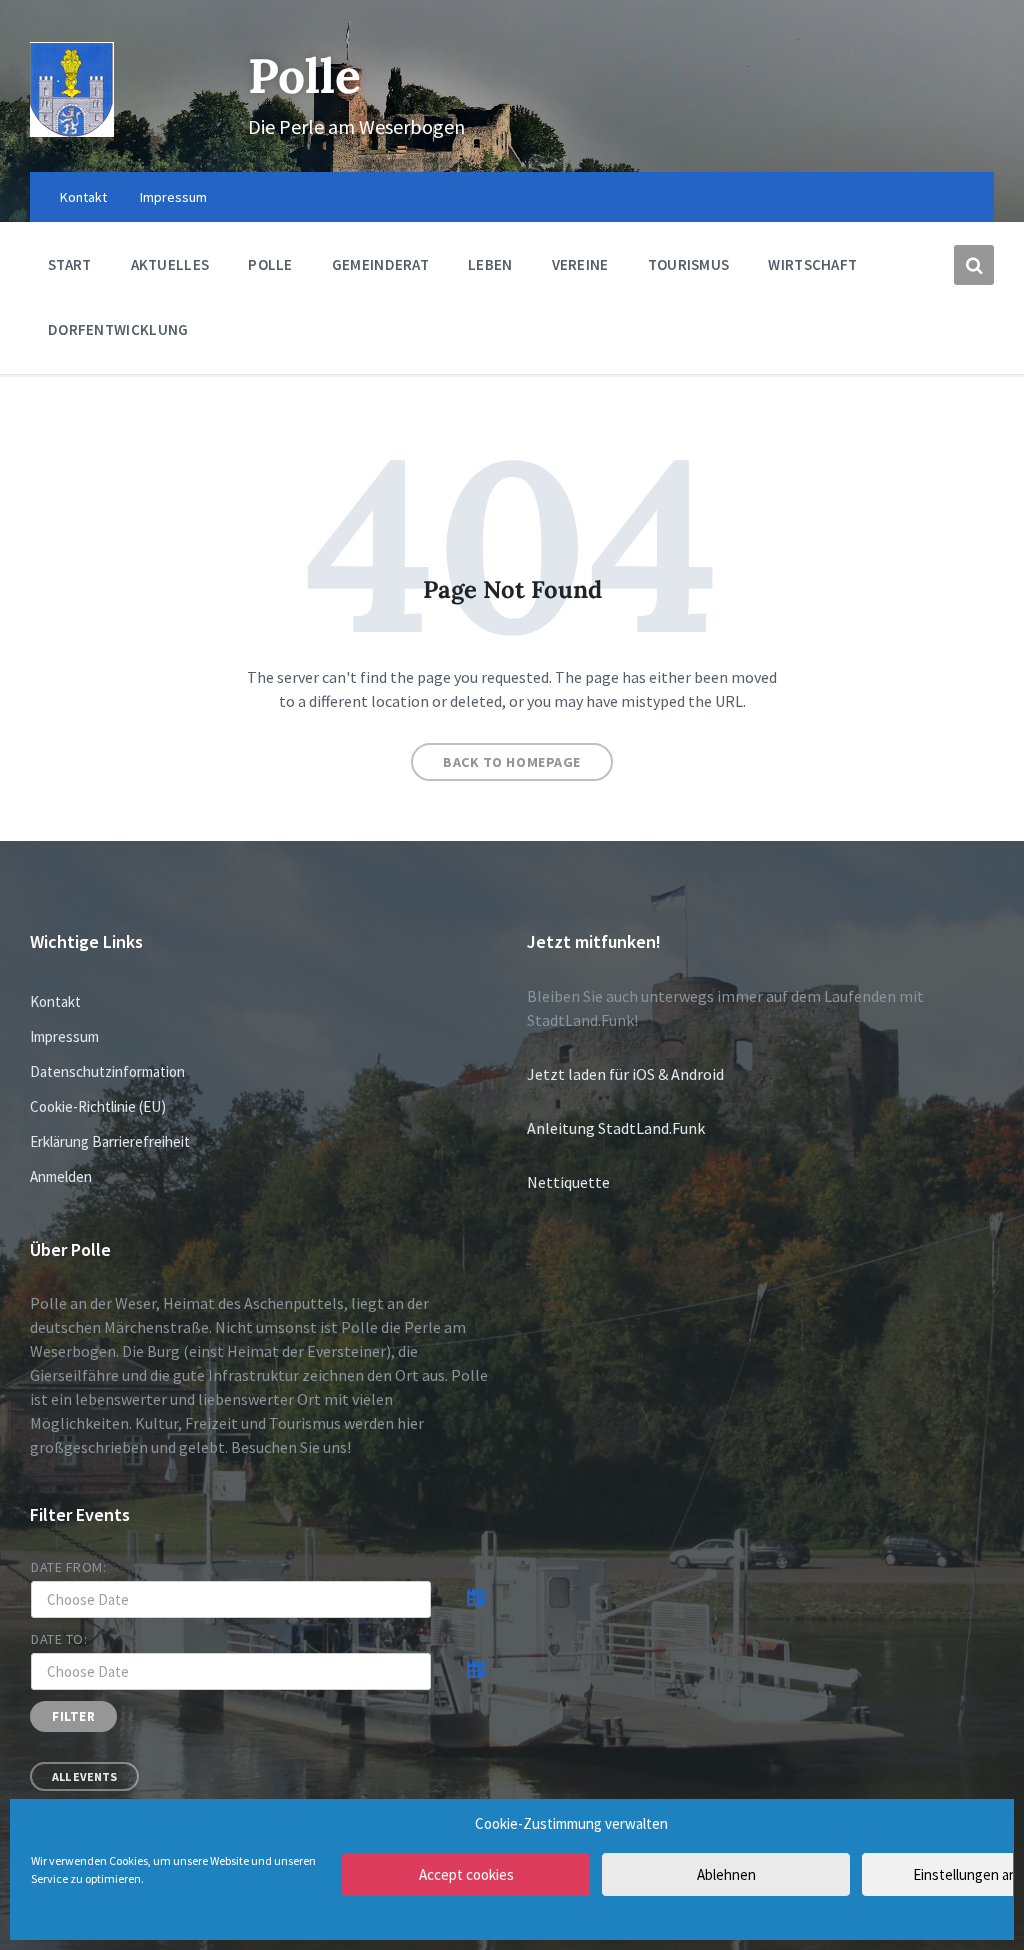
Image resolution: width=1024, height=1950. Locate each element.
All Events (84, 1776)
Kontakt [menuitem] (83, 197)
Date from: (69, 1567)
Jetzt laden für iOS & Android (625, 1074)
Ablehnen (726, 1874)
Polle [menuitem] (270, 264)
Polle (304, 75)
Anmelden (61, 1176)
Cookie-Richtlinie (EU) (98, 1106)
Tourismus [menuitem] (689, 264)
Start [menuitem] (70, 264)
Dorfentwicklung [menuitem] (118, 329)
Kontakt (55, 1001)
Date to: (59, 1639)
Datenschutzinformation (107, 1071)
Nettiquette (568, 1182)
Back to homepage (512, 762)
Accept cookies (466, 1874)
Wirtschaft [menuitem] (812, 264)
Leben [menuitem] (490, 264)
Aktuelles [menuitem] (170, 264)
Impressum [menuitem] (173, 197)
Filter (73, 1716)
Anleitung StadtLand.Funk (616, 1128)
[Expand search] (974, 265)
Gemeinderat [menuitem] (380, 264)
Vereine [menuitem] (580, 264)
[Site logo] (72, 131)
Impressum (64, 1036)
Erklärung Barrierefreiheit (110, 1141)
